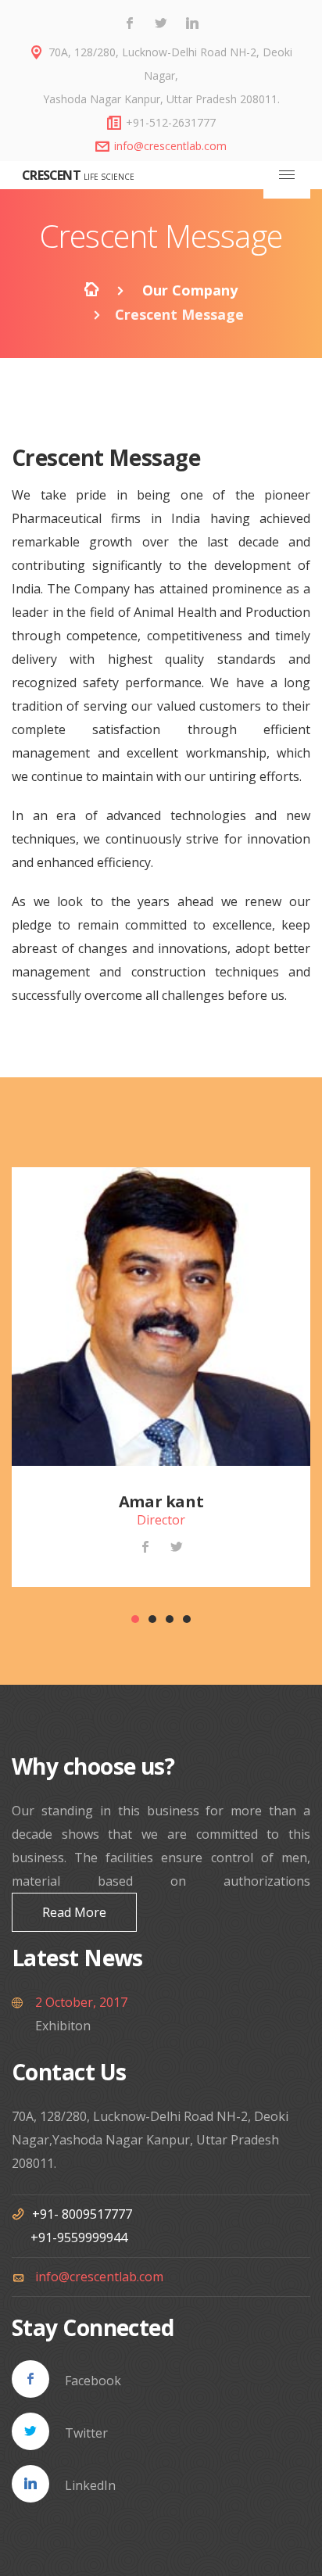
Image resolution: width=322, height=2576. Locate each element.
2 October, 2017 (81, 2002)
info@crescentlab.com (170, 146)
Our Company (190, 290)
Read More (74, 1912)
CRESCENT (50, 175)
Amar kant (161, 1501)
